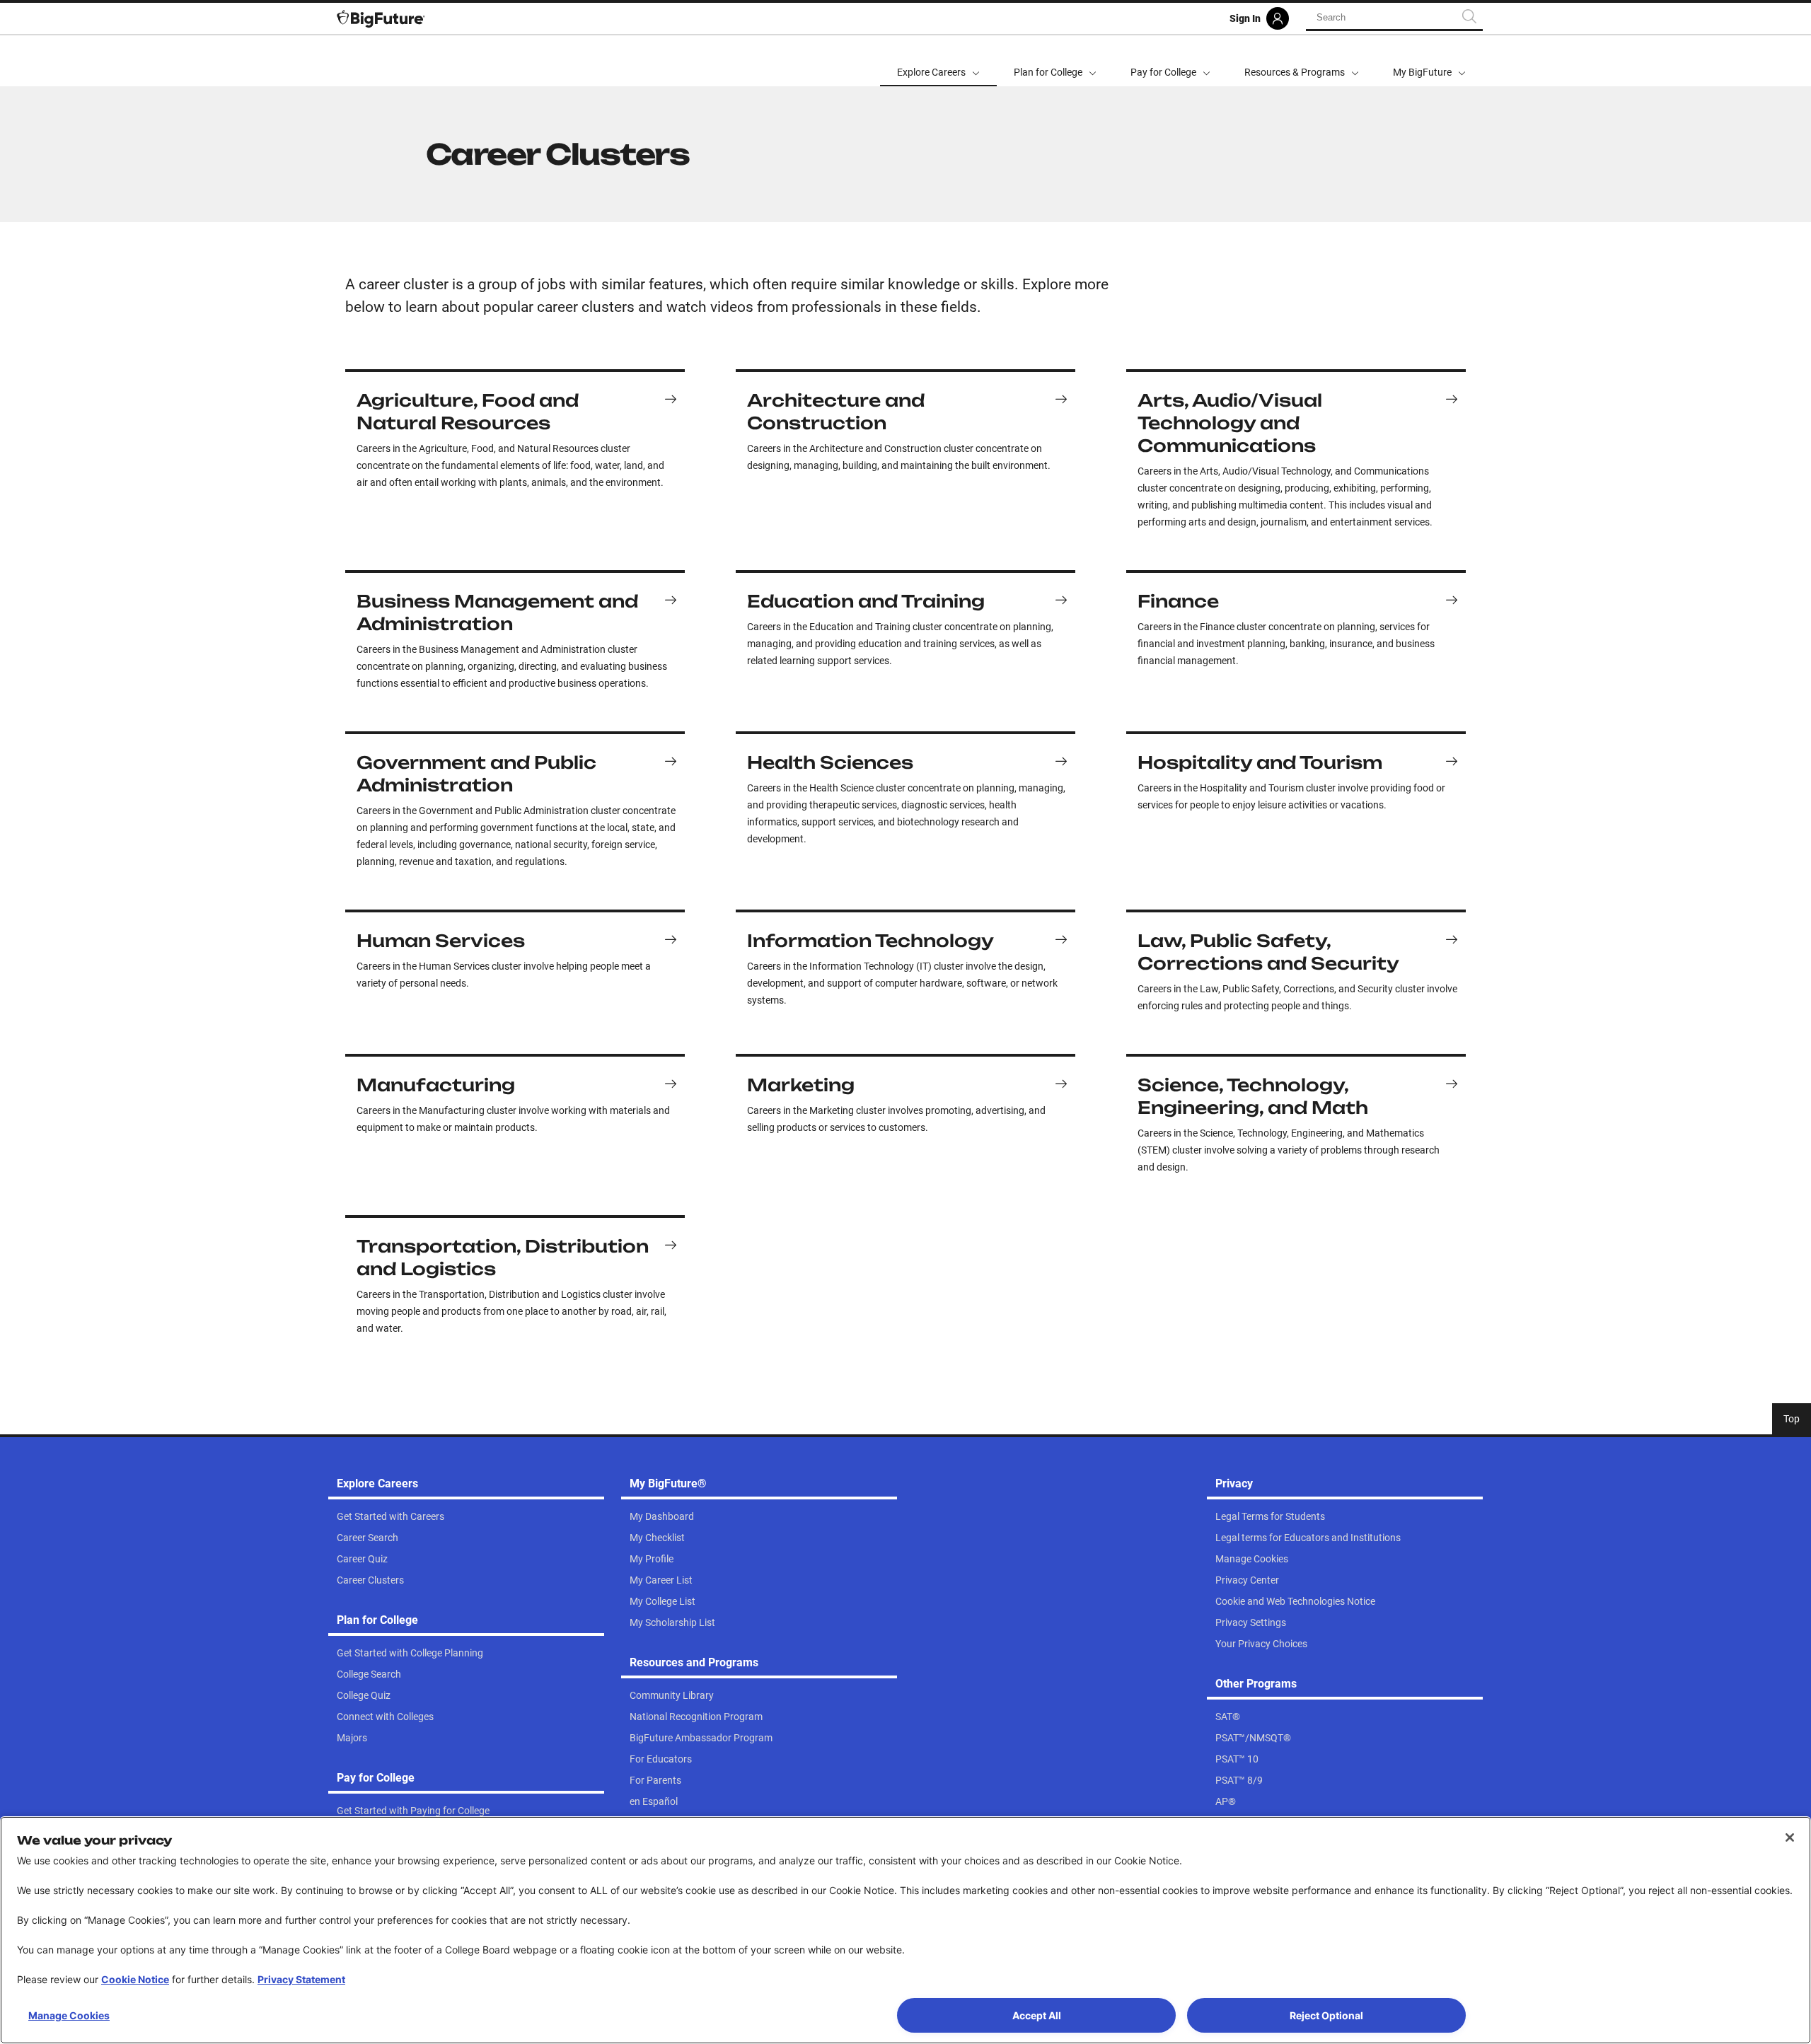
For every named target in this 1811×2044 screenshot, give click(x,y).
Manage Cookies (69, 2015)
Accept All (1037, 2015)
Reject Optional (1326, 2015)
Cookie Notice (135, 1979)
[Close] (1790, 1837)
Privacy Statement (301, 1979)
